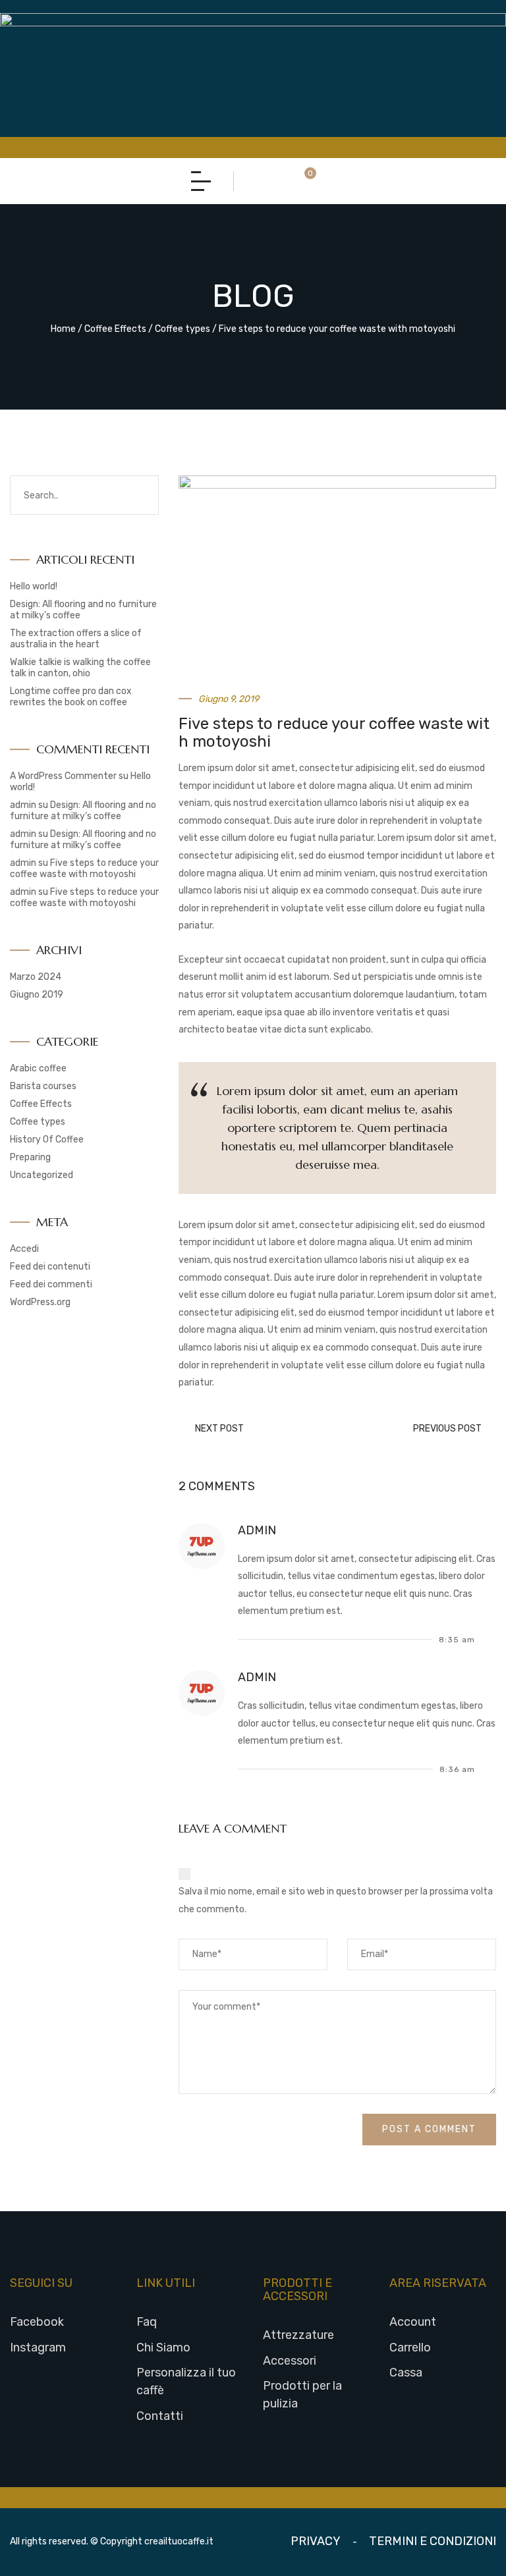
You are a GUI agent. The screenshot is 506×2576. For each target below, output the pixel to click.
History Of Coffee (47, 1140)
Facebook (37, 2322)
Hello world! (34, 586)
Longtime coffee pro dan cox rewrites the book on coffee (71, 697)
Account (413, 2322)
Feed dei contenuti (50, 1267)
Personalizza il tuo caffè (186, 2381)
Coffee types (183, 329)
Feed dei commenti (51, 1284)
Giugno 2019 (37, 995)
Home (63, 329)
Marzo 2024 (36, 977)
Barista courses (43, 1086)
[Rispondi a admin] (492, 1639)
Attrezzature (298, 2335)
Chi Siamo (163, 2348)
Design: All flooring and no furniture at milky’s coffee (83, 811)
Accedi (24, 1249)
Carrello (410, 2348)
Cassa (406, 2373)
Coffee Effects (115, 329)
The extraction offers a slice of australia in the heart (76, 639)
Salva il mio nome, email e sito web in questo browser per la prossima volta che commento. (336, 1900)
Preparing (30, 1157)
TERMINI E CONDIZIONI (433, 2541)
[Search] (284, 181)
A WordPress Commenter (63, 776)
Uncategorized (42, 1175)
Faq (147, 2322)
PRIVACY (316, 2541)
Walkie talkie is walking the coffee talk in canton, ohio (80, 668)
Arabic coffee (38, 1068)
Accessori (290, 2361)
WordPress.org (40, 1302)
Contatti (160, 2416)
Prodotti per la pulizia (302, 2395)
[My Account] (257, 181)
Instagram (38, 2348)
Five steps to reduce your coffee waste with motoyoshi (84, 869)
